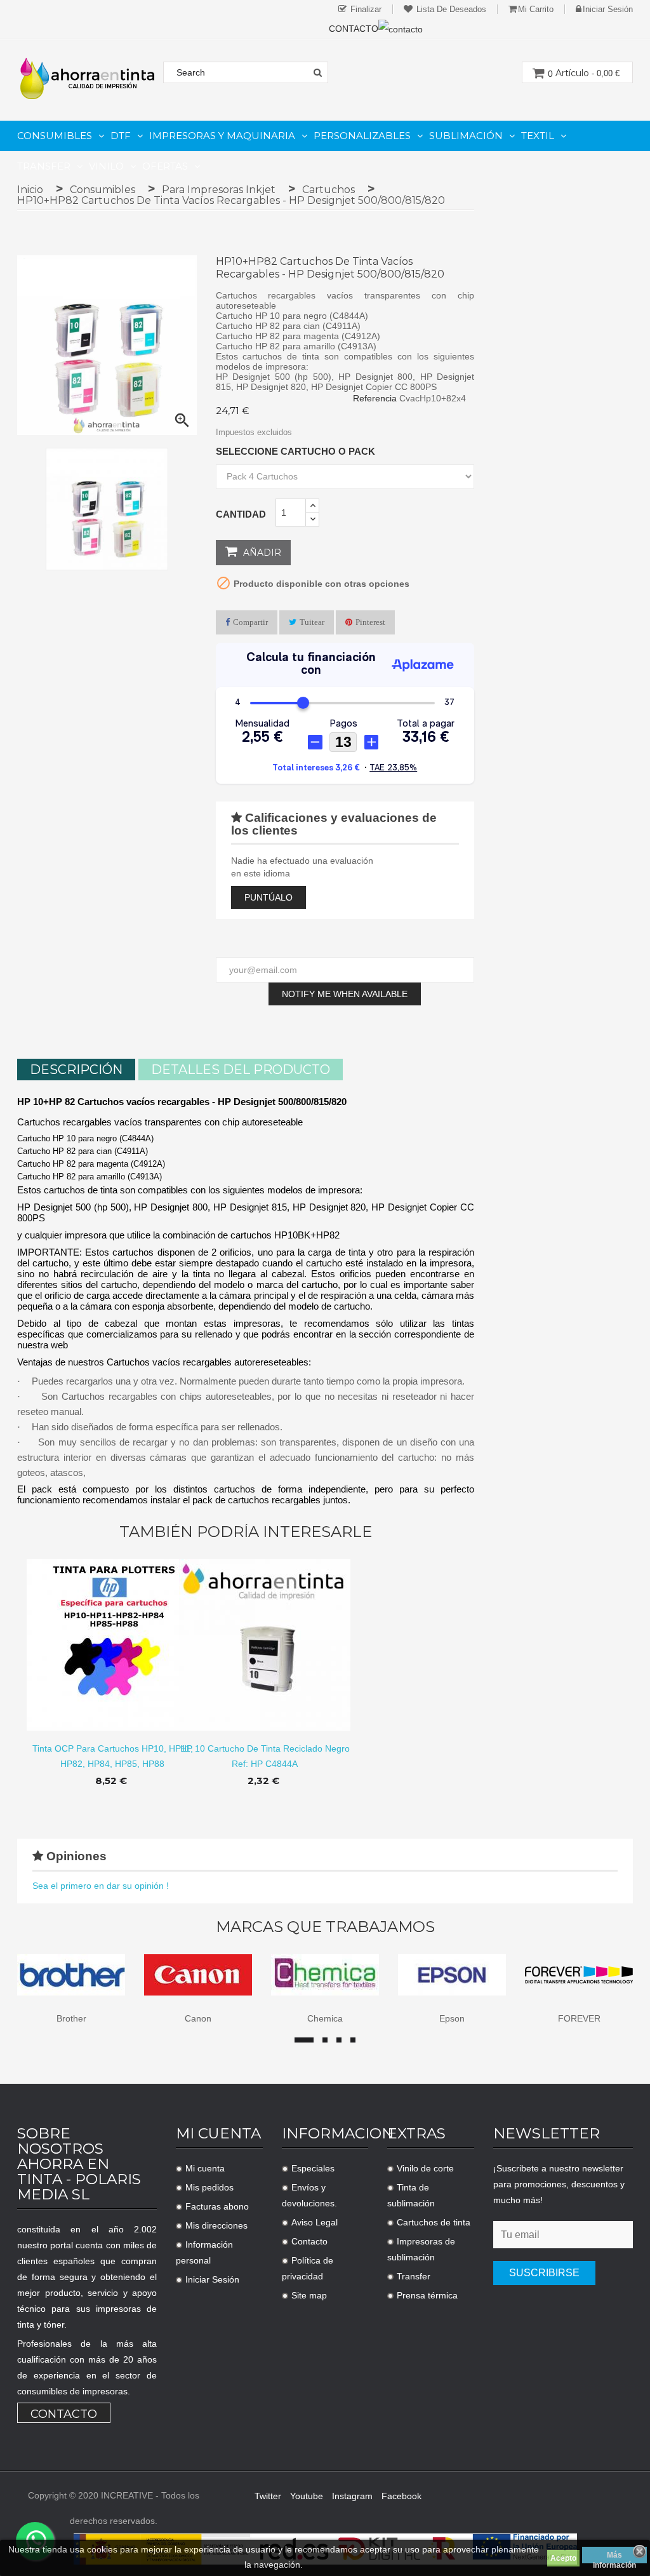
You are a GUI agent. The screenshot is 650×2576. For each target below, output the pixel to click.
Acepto (563, 2558)
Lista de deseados (450, 9)
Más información (614, 2557)
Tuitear (312, 622)
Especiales (313, 2168)
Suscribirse (544, 2273)
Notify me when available (345, 994)
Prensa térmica (427, 2295)
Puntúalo (269, 897)
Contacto (64, 2414)
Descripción (76, 1070)
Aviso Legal (315, 2222)
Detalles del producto (241, 1070)
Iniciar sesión (608, 9)
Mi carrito (536, 9)
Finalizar (365, 9)
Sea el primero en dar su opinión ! (101, 1886)
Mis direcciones (216, 2225)
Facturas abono (217, 2206)
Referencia (375, 398)
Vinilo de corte (425, 2168)
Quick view (113, 1635)
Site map (309, 2295)
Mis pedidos (209, 2187)
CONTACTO (354, 29)
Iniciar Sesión (212, 2279)
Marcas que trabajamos (325, 1927)
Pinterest (370, 622)
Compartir (250, 622)
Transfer (414, 2276)
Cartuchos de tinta (434, 2222)
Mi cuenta (205, 2168)
